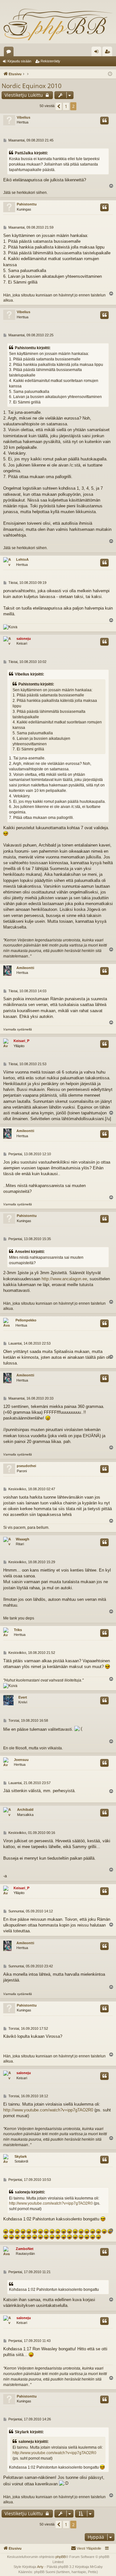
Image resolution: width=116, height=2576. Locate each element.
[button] (59, 106)
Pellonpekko (26, 1320)
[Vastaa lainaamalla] (104, 121)
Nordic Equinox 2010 (32, 86)
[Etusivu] (58, 24)
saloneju (24, 639)
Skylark (21, 2156)
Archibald (25, 1810)
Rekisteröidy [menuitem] (109, 53)
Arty (40, 2567)
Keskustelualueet (10, 53)
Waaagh (23, 1539)
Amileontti (25, 968)
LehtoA (22, 559)
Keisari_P (21, 1041)
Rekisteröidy (50, 61)
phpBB (61, 2557)
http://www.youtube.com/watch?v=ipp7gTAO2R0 (48, 2110)
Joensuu (21, 1760)
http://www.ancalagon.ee (64, 1279)
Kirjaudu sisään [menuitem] (98, 53)
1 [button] (66, 106)
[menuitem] (86, 2548)
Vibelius (24, 117)
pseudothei (26, 1466)
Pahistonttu (27, 204)
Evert (23, 1697)
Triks (18, 1630)
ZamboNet (25, 2249)
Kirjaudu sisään (19, 61)
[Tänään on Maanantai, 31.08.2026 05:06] (110, 74)
